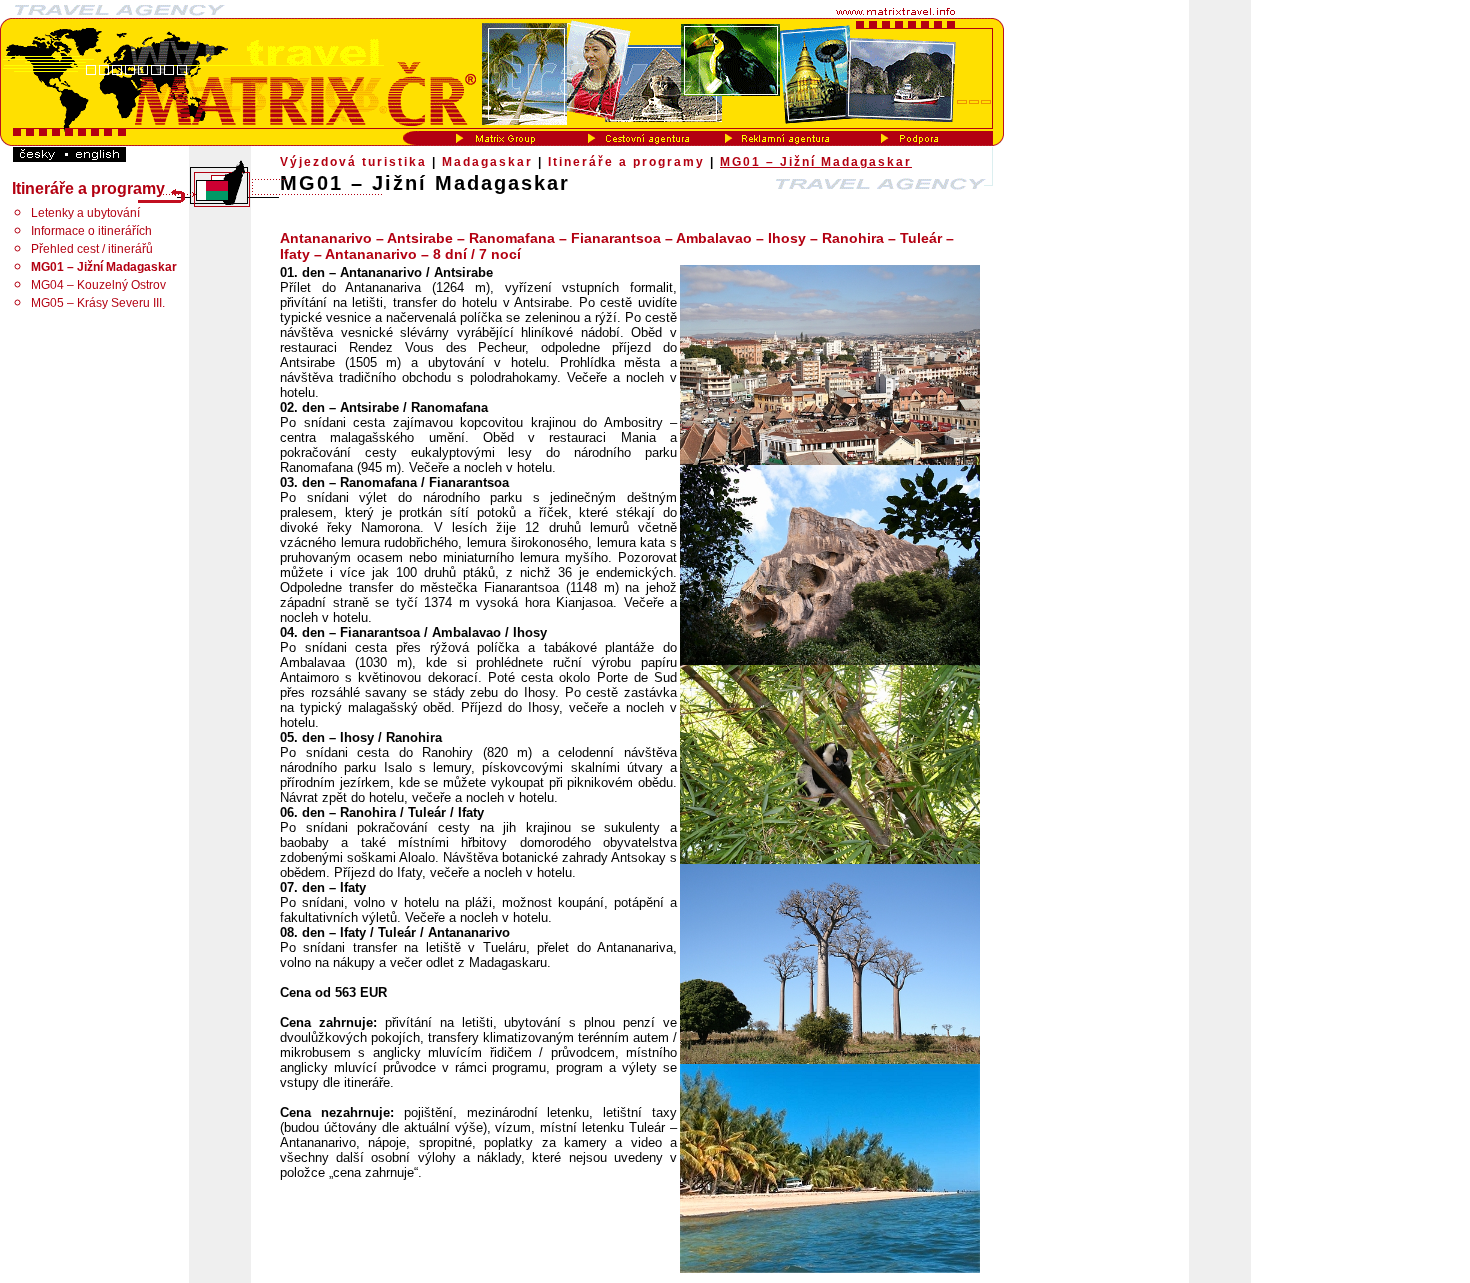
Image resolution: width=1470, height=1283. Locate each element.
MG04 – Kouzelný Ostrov (98, 285)
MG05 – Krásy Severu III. (98, 303)
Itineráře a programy (626, 162)
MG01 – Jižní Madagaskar (816, 162)
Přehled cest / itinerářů (92, 249)
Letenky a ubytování (85, 213)
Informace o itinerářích (91, 231)
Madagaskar (487, 162)
